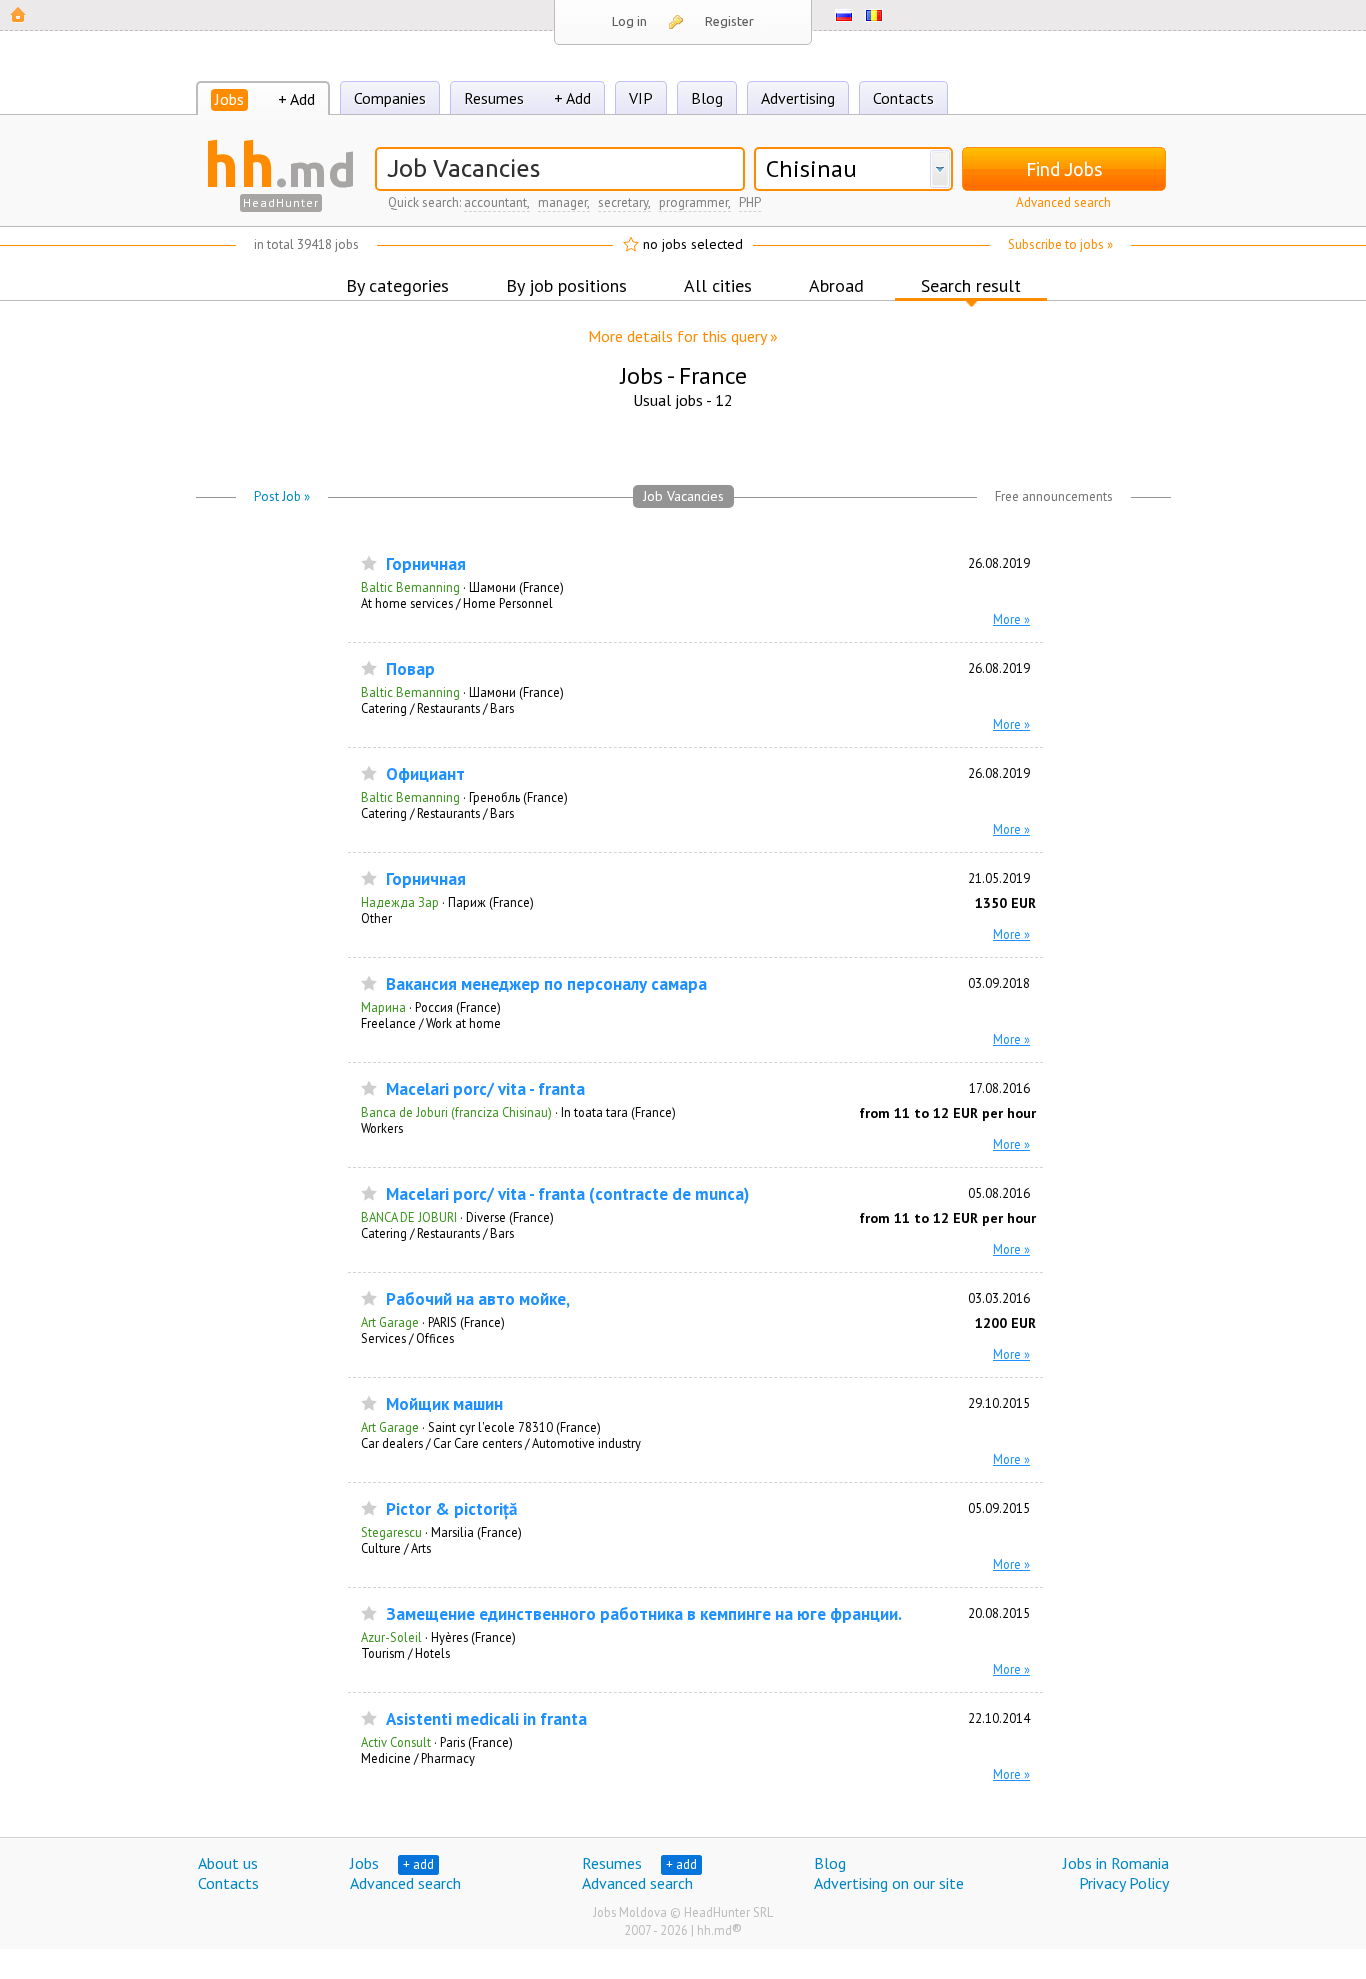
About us (228, 1863)
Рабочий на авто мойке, (478, 1299)
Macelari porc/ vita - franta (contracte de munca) (567, 1194)
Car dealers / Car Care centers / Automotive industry (501, 1443)
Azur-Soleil (391, 1637)
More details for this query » (683, 336)
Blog (707, 98)
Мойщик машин (444, 1404)
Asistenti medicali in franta (486, 1719)
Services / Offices (407, 1338)
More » (1011, 619)
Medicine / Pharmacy (418, 1758)
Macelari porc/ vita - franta (485, 1089)
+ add (418, 1864)
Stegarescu (391, 1532)
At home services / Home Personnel (457, 603)
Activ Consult (396, 1742)
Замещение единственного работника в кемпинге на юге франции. (644, 1614)
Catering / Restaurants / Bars (437, 708)
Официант (425, 774)
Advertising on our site (889, 1883)
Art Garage (390, 1322)
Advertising (798, 98)
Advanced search (1063, 202)
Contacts (903, 98)
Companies (390, 98)
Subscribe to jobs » (1060, 244)
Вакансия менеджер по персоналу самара (546, 984)
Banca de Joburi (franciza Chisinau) (456, 1112)
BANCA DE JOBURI (409, 1217)
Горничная (426, 564)
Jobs (229, 99)
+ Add (296, 99)
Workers (382, 1128)
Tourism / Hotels (405, 1653)
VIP (641, 98)
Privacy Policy (1124, 1883)
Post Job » (282, 496)
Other (376, 918)
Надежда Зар (400, 902)
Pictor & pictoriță (451, 1509)
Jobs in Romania (1116, 1863)
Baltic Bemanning (410, 587)
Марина (383, 1007)
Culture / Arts (396, 1548)
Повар (410, 669)
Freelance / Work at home (431, 1023)
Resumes (494, 98)
